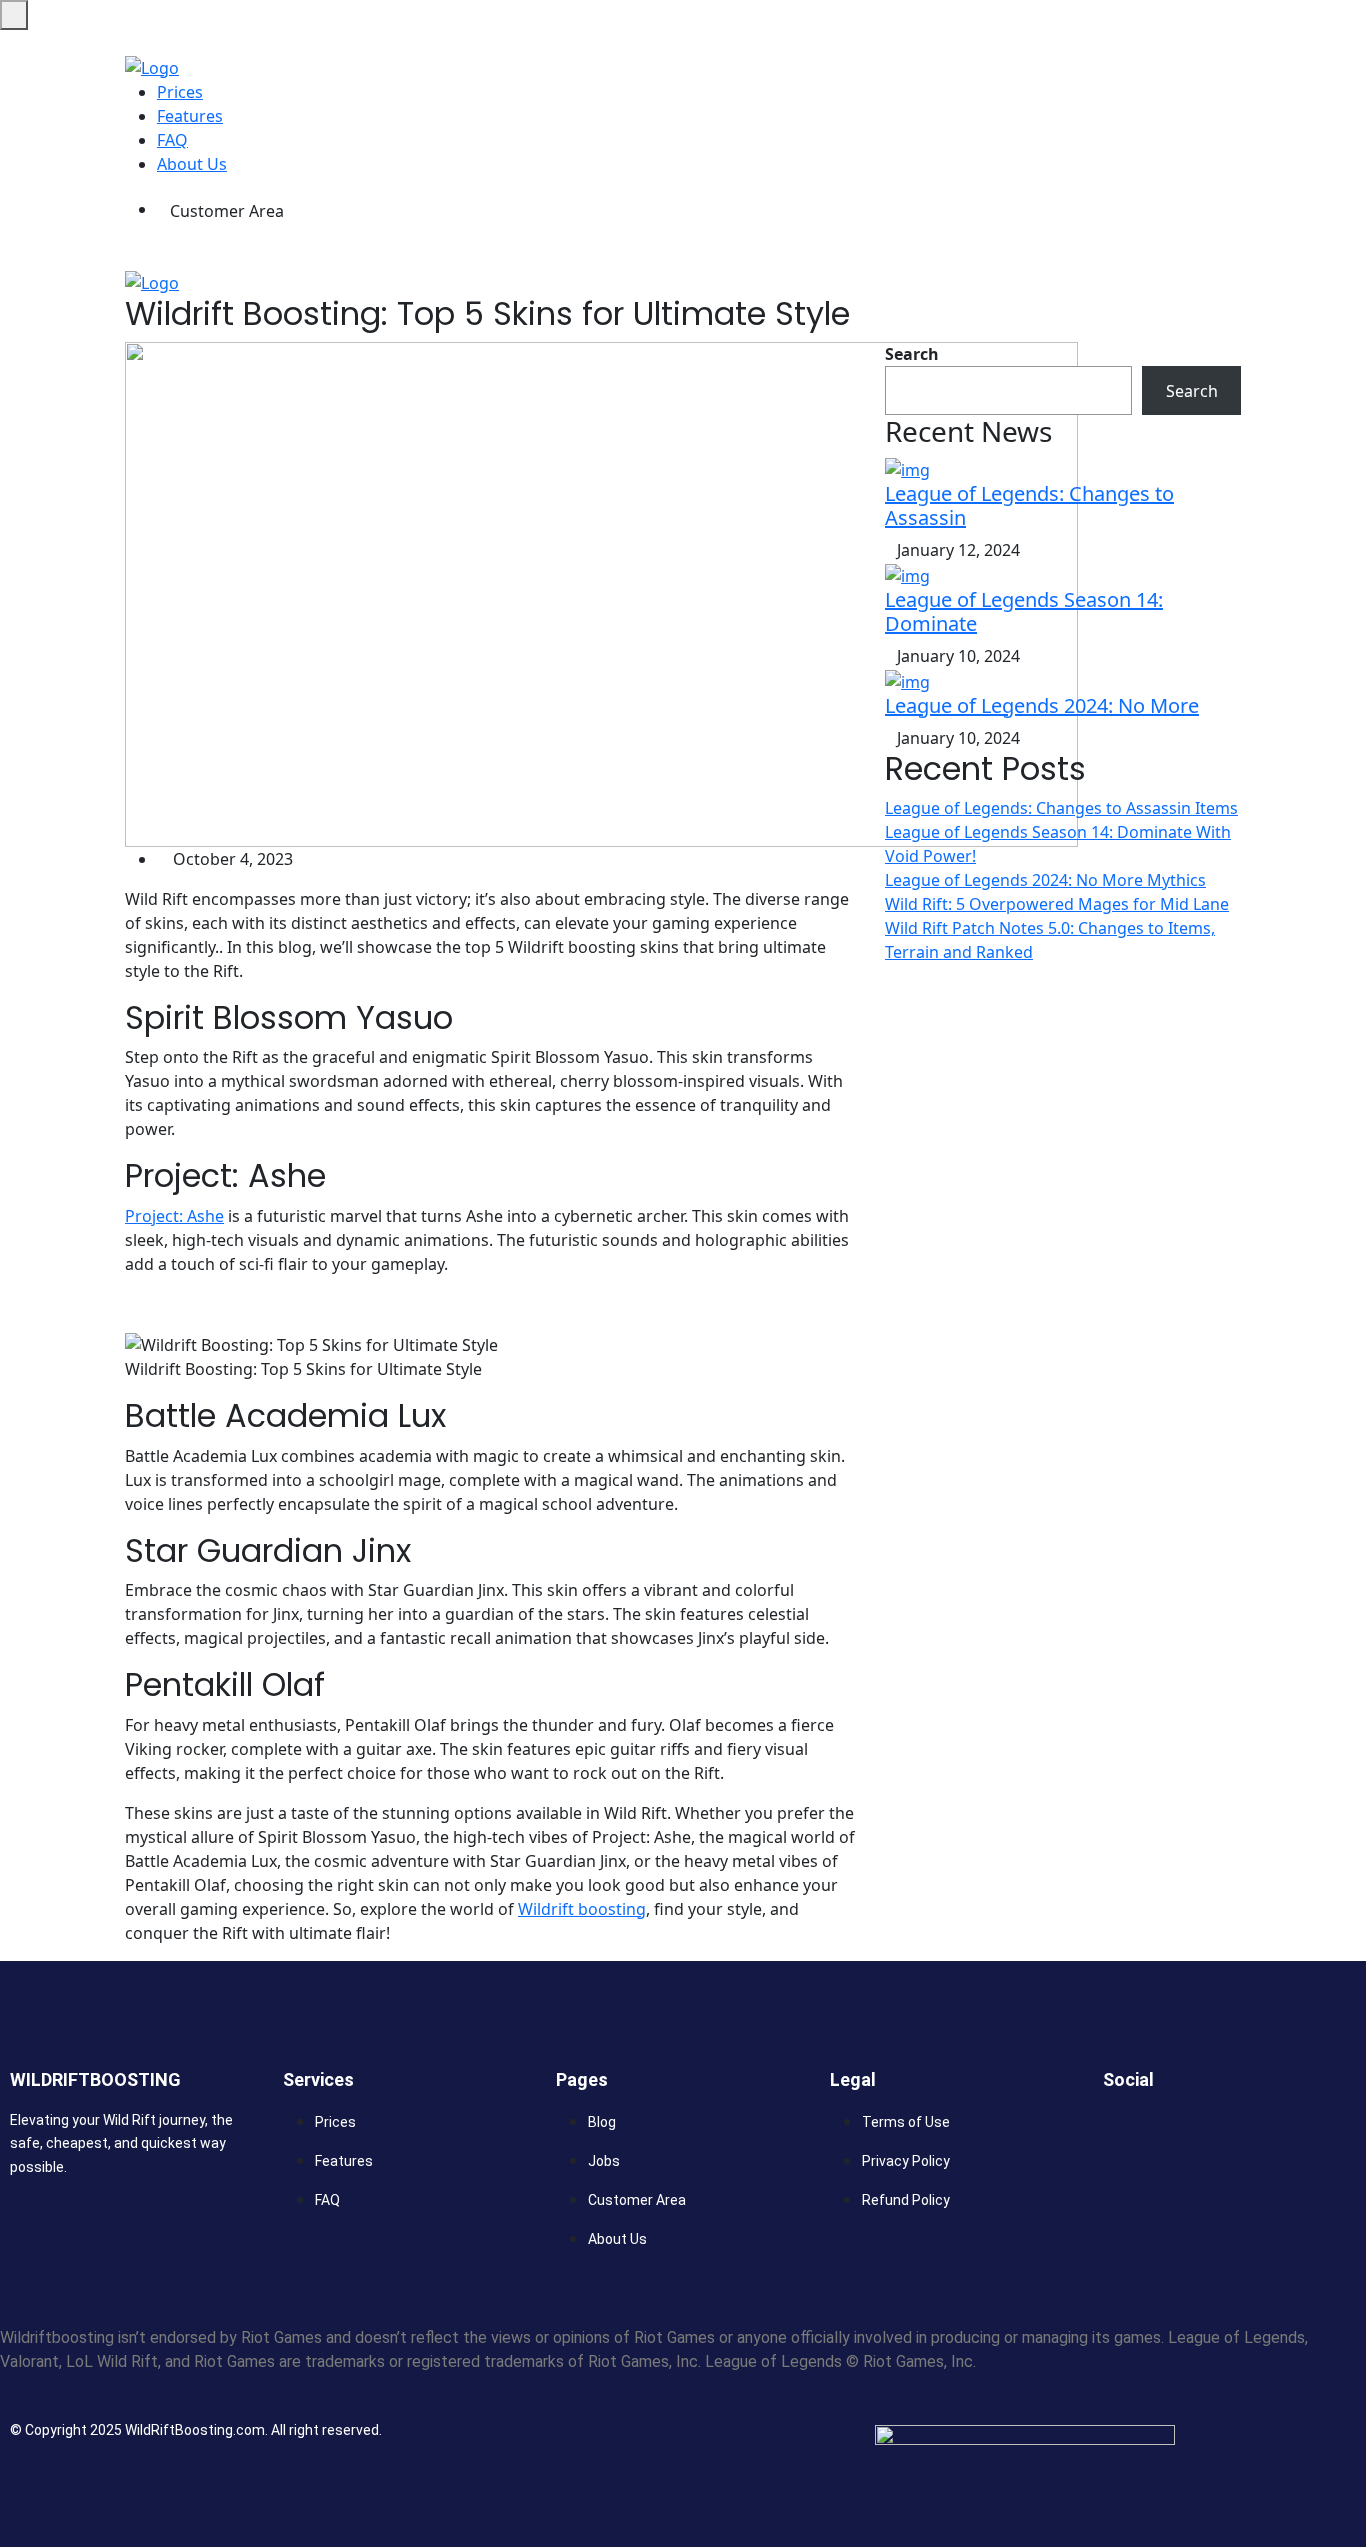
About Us (192, 164)
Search (912, 354)
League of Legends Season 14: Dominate (1024, 611)
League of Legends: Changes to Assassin (1029, 505)
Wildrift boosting (582, 1909)
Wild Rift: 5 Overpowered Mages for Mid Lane (1057, 904)
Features (190, 116)
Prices (180, 92)
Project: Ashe (174, 1216)
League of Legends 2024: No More (1042, 705)
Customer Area (227, 211)
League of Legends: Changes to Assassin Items (1061, 808)
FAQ (172, 140)
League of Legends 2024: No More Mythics (1045, 880)
